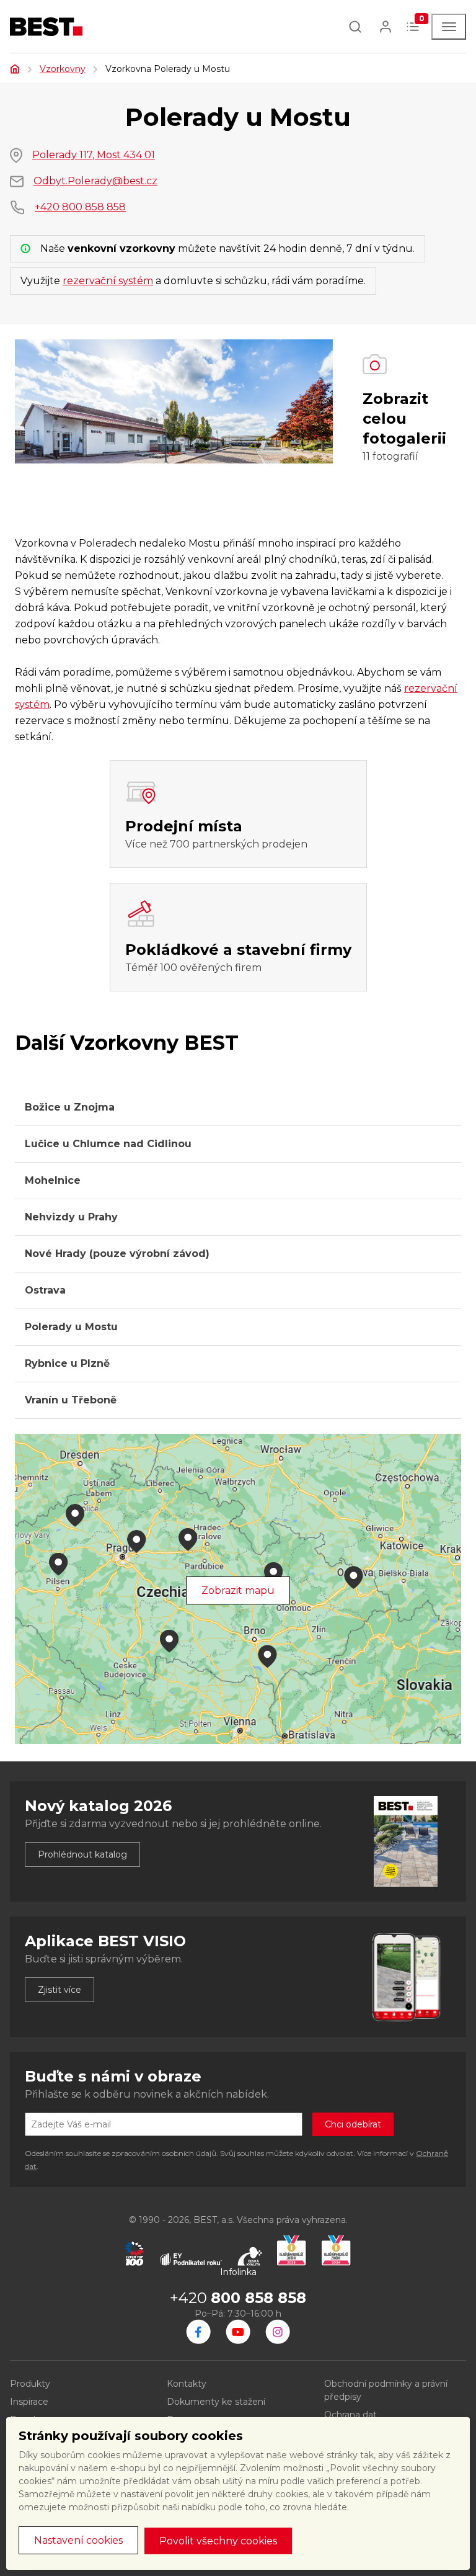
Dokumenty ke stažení (216, 2402)
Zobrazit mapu (238, 1590)
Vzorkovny (63, 69)
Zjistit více (59, 1990)
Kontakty (187, 2384)
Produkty (30, 2384)
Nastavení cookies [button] (78, 2540)
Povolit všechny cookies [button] (218, 2541)
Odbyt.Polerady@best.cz (95, 181)
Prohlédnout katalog (82, 1854)
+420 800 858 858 (80, 207)
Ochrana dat (350, 2415)
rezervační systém (108, 281)
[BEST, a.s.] (198, 2332)
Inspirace (29, 2402)
